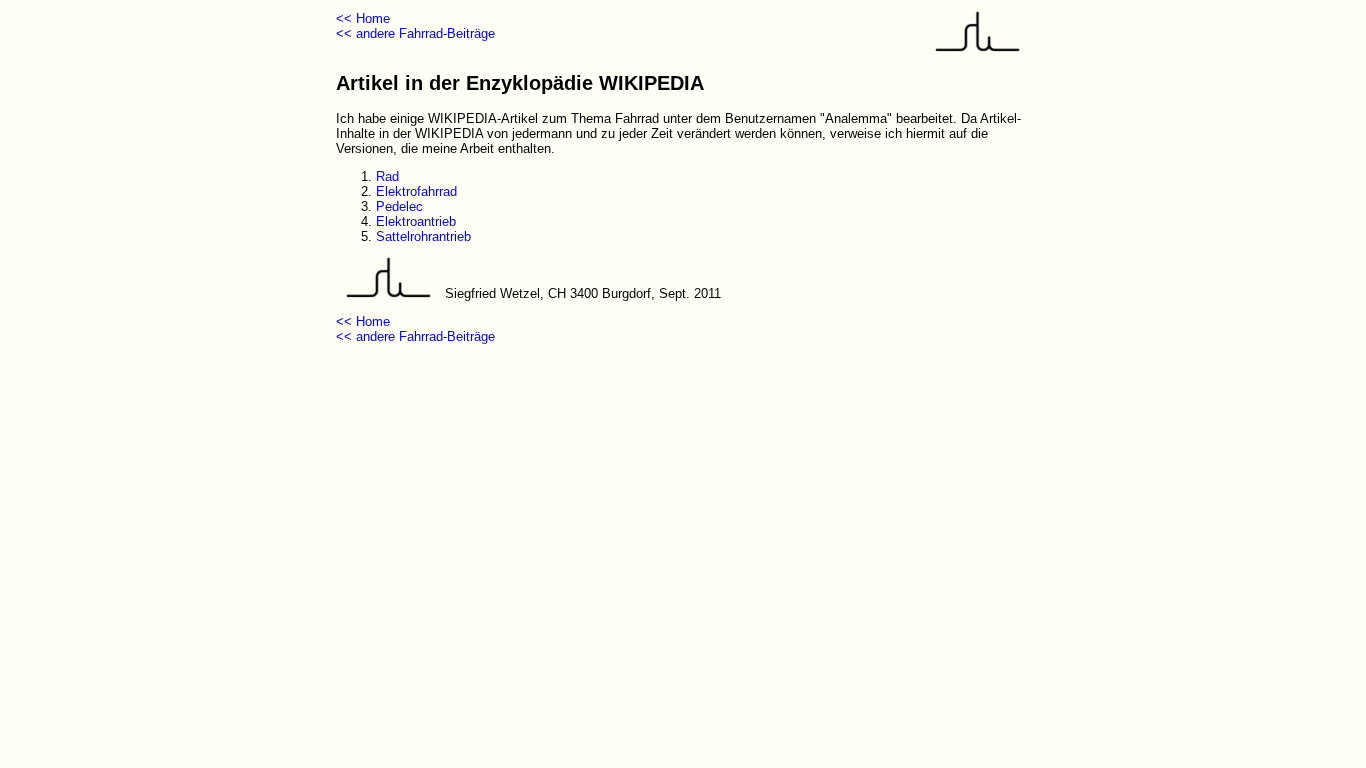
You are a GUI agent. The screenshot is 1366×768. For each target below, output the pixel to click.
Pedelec (399, 206)
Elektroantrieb (416, 221)
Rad (387, 176)
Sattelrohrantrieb (423, 236)
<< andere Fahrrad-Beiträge (415, 33)
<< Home (363, 18)
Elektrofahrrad (416, 191)
